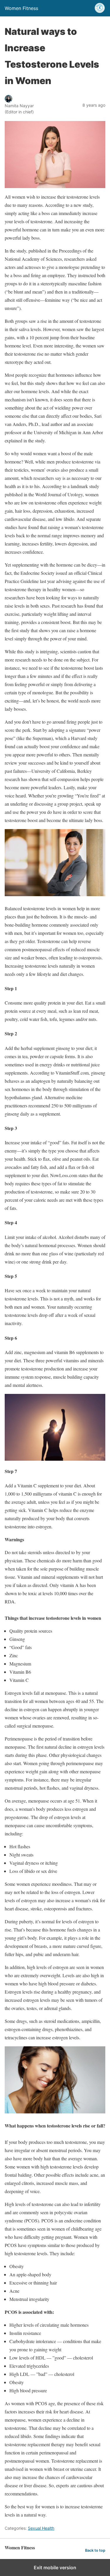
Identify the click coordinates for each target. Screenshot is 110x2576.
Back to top (95, 2550)
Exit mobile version (55, 2568)
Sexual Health (41, 2528)
